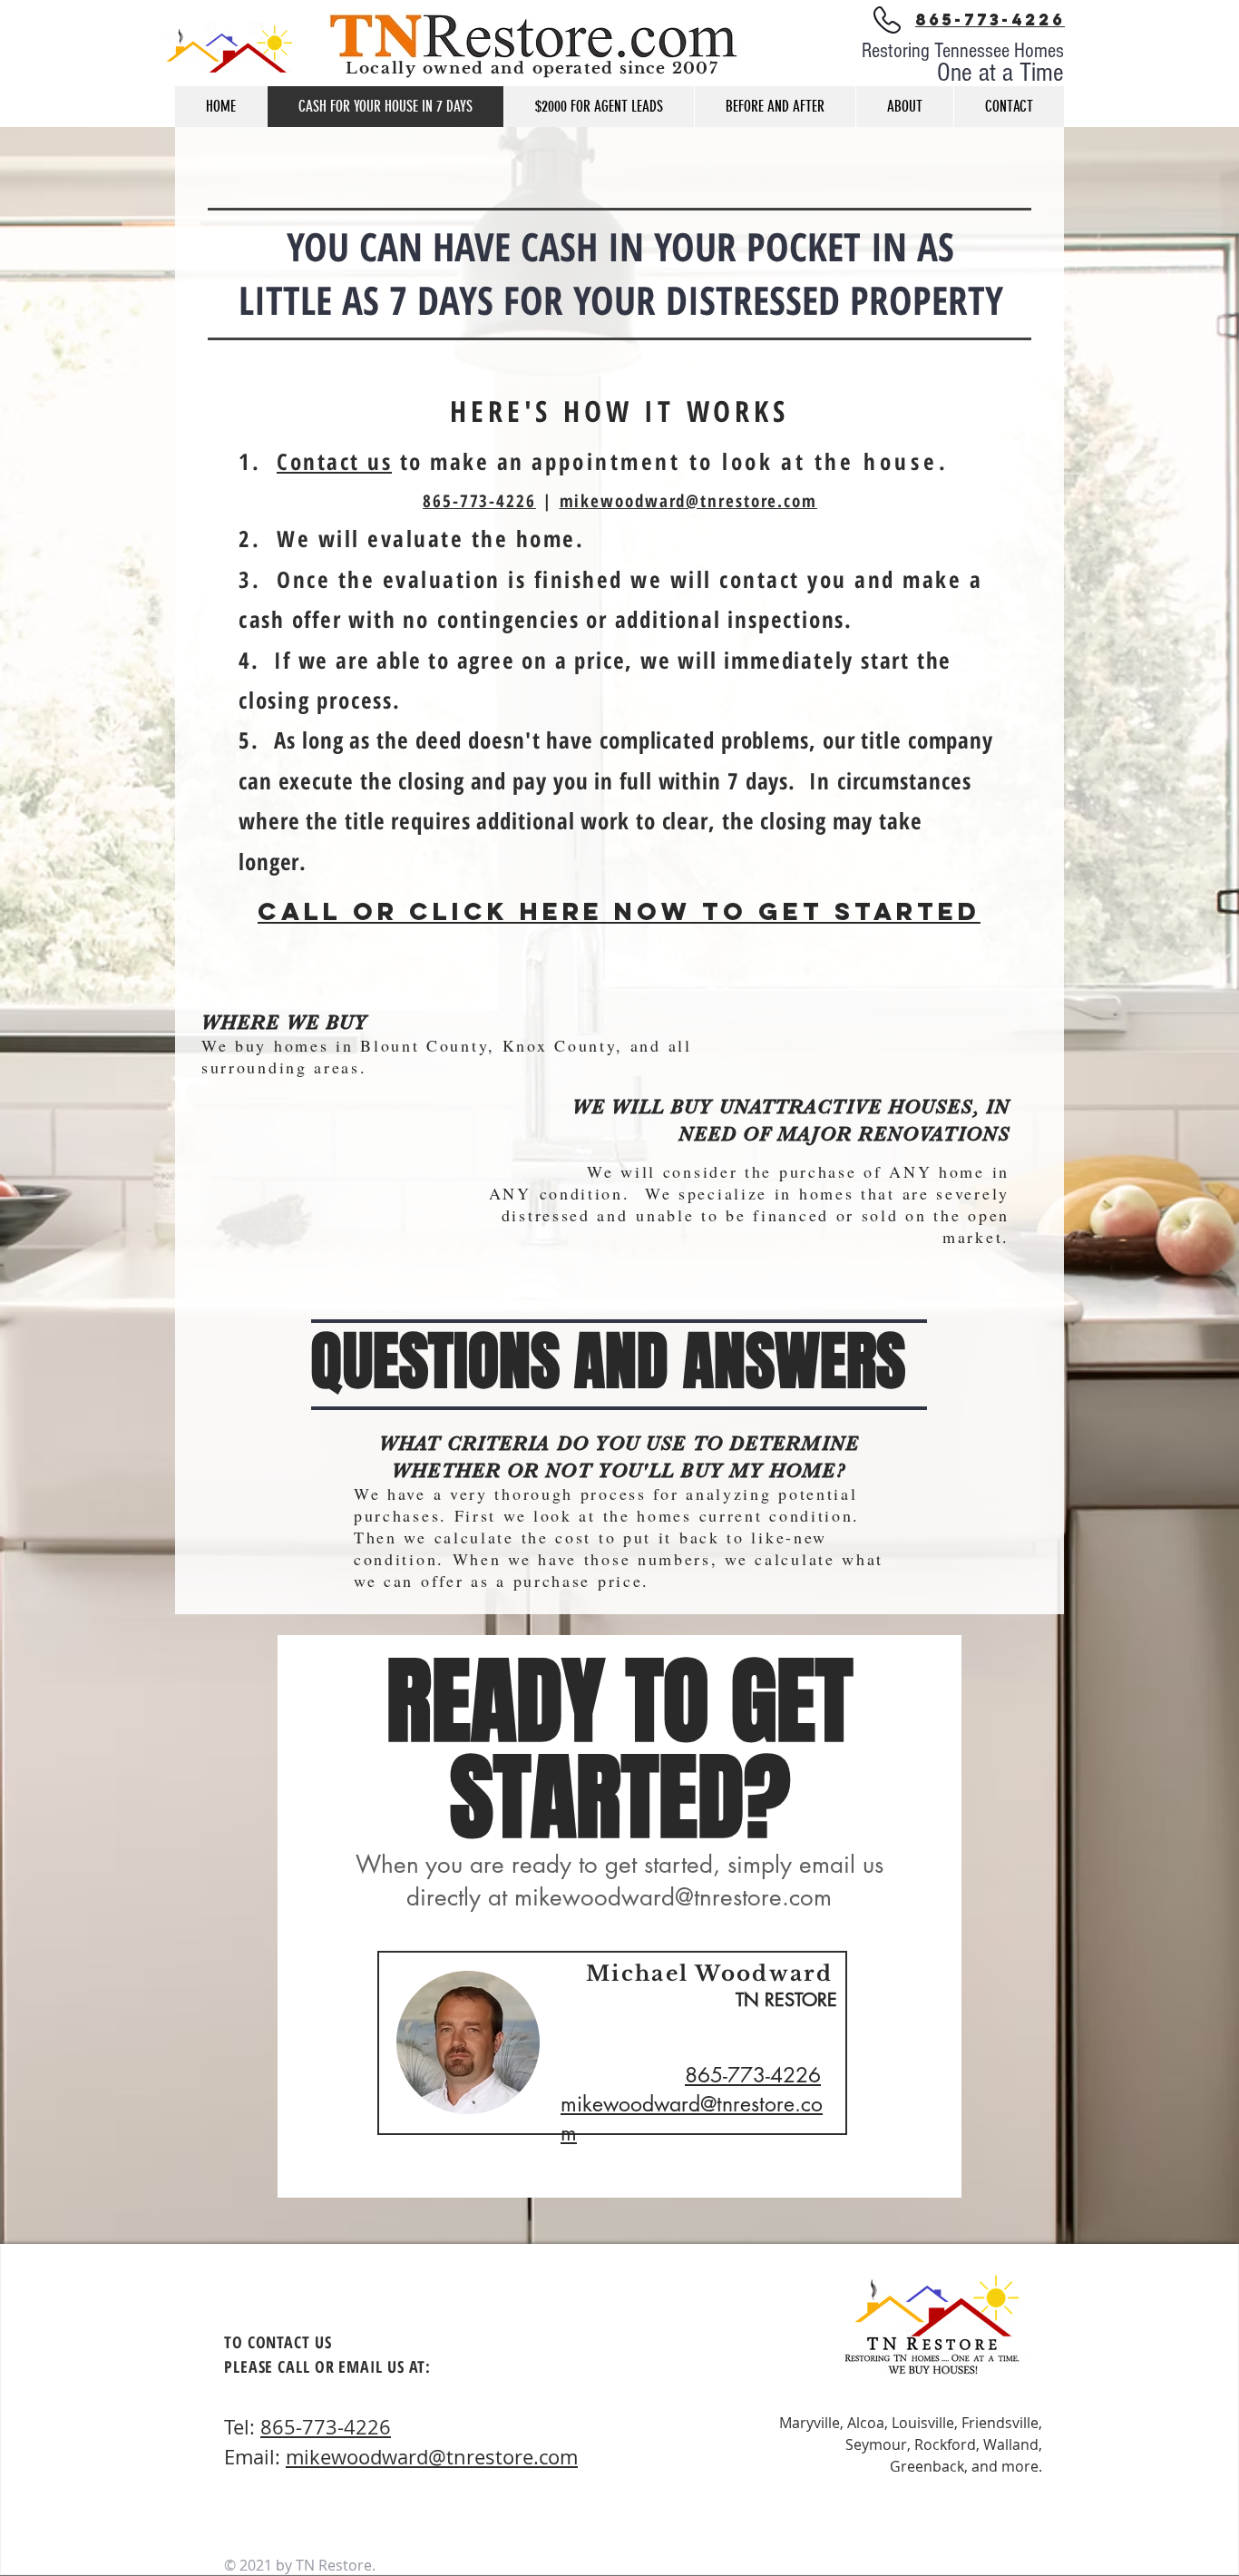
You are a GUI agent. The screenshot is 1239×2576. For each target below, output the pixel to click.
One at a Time (1000, 73)
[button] (1009, 107)
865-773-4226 (479, 501)
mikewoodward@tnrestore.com (688, 501)
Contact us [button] (334, 461)
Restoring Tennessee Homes (963, 51)
